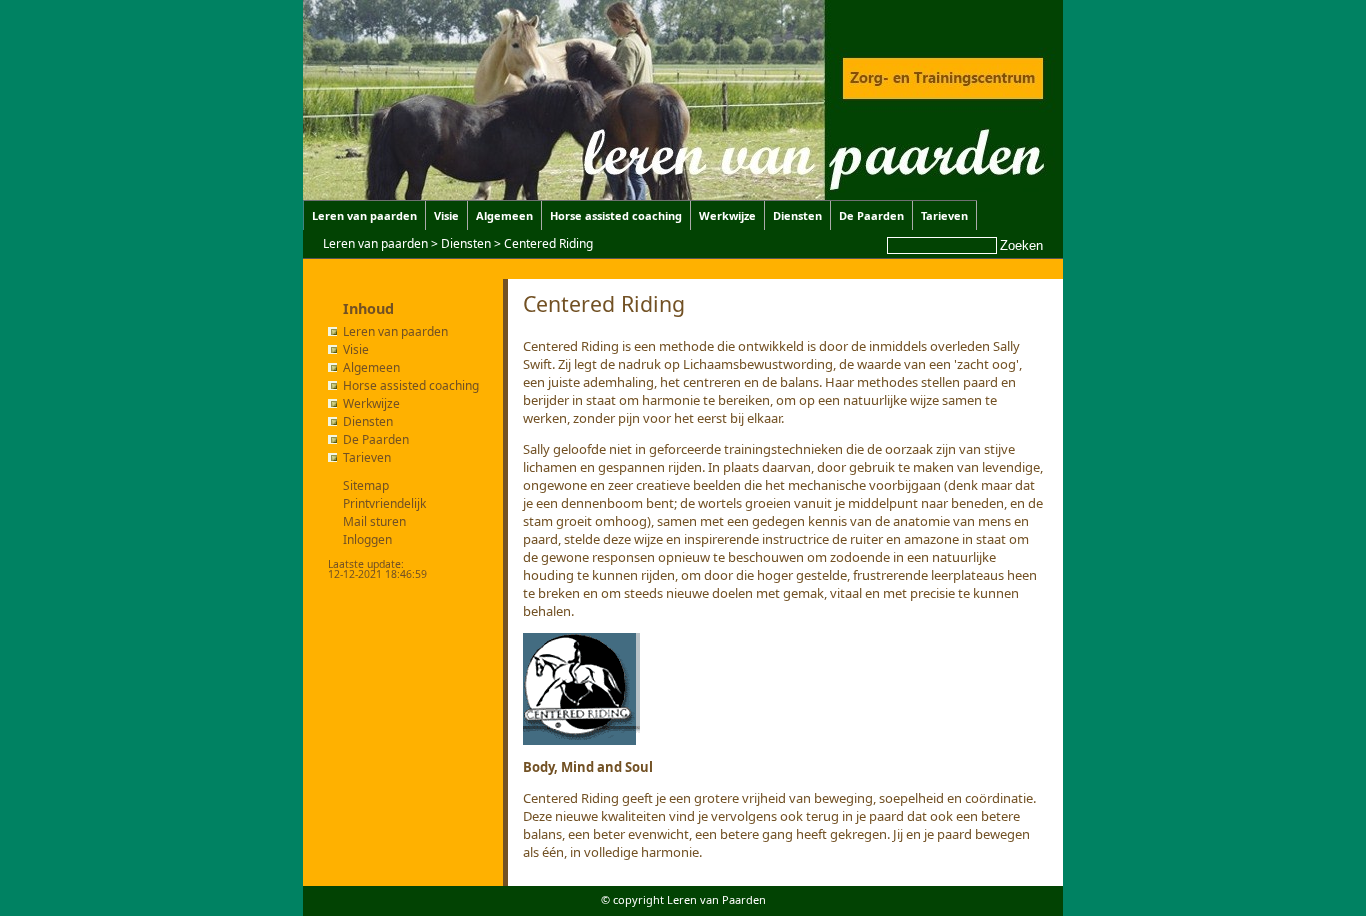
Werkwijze (727, 215)
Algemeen (504, 215)
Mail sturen (374, 521)
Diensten (797, 215)
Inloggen (367, 539)
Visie (446, 215)
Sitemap (366, 485)
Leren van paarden (364, 215)
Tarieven (944, 215)
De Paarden (871, 215)
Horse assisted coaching (616, 215)
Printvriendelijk (384, 503)
